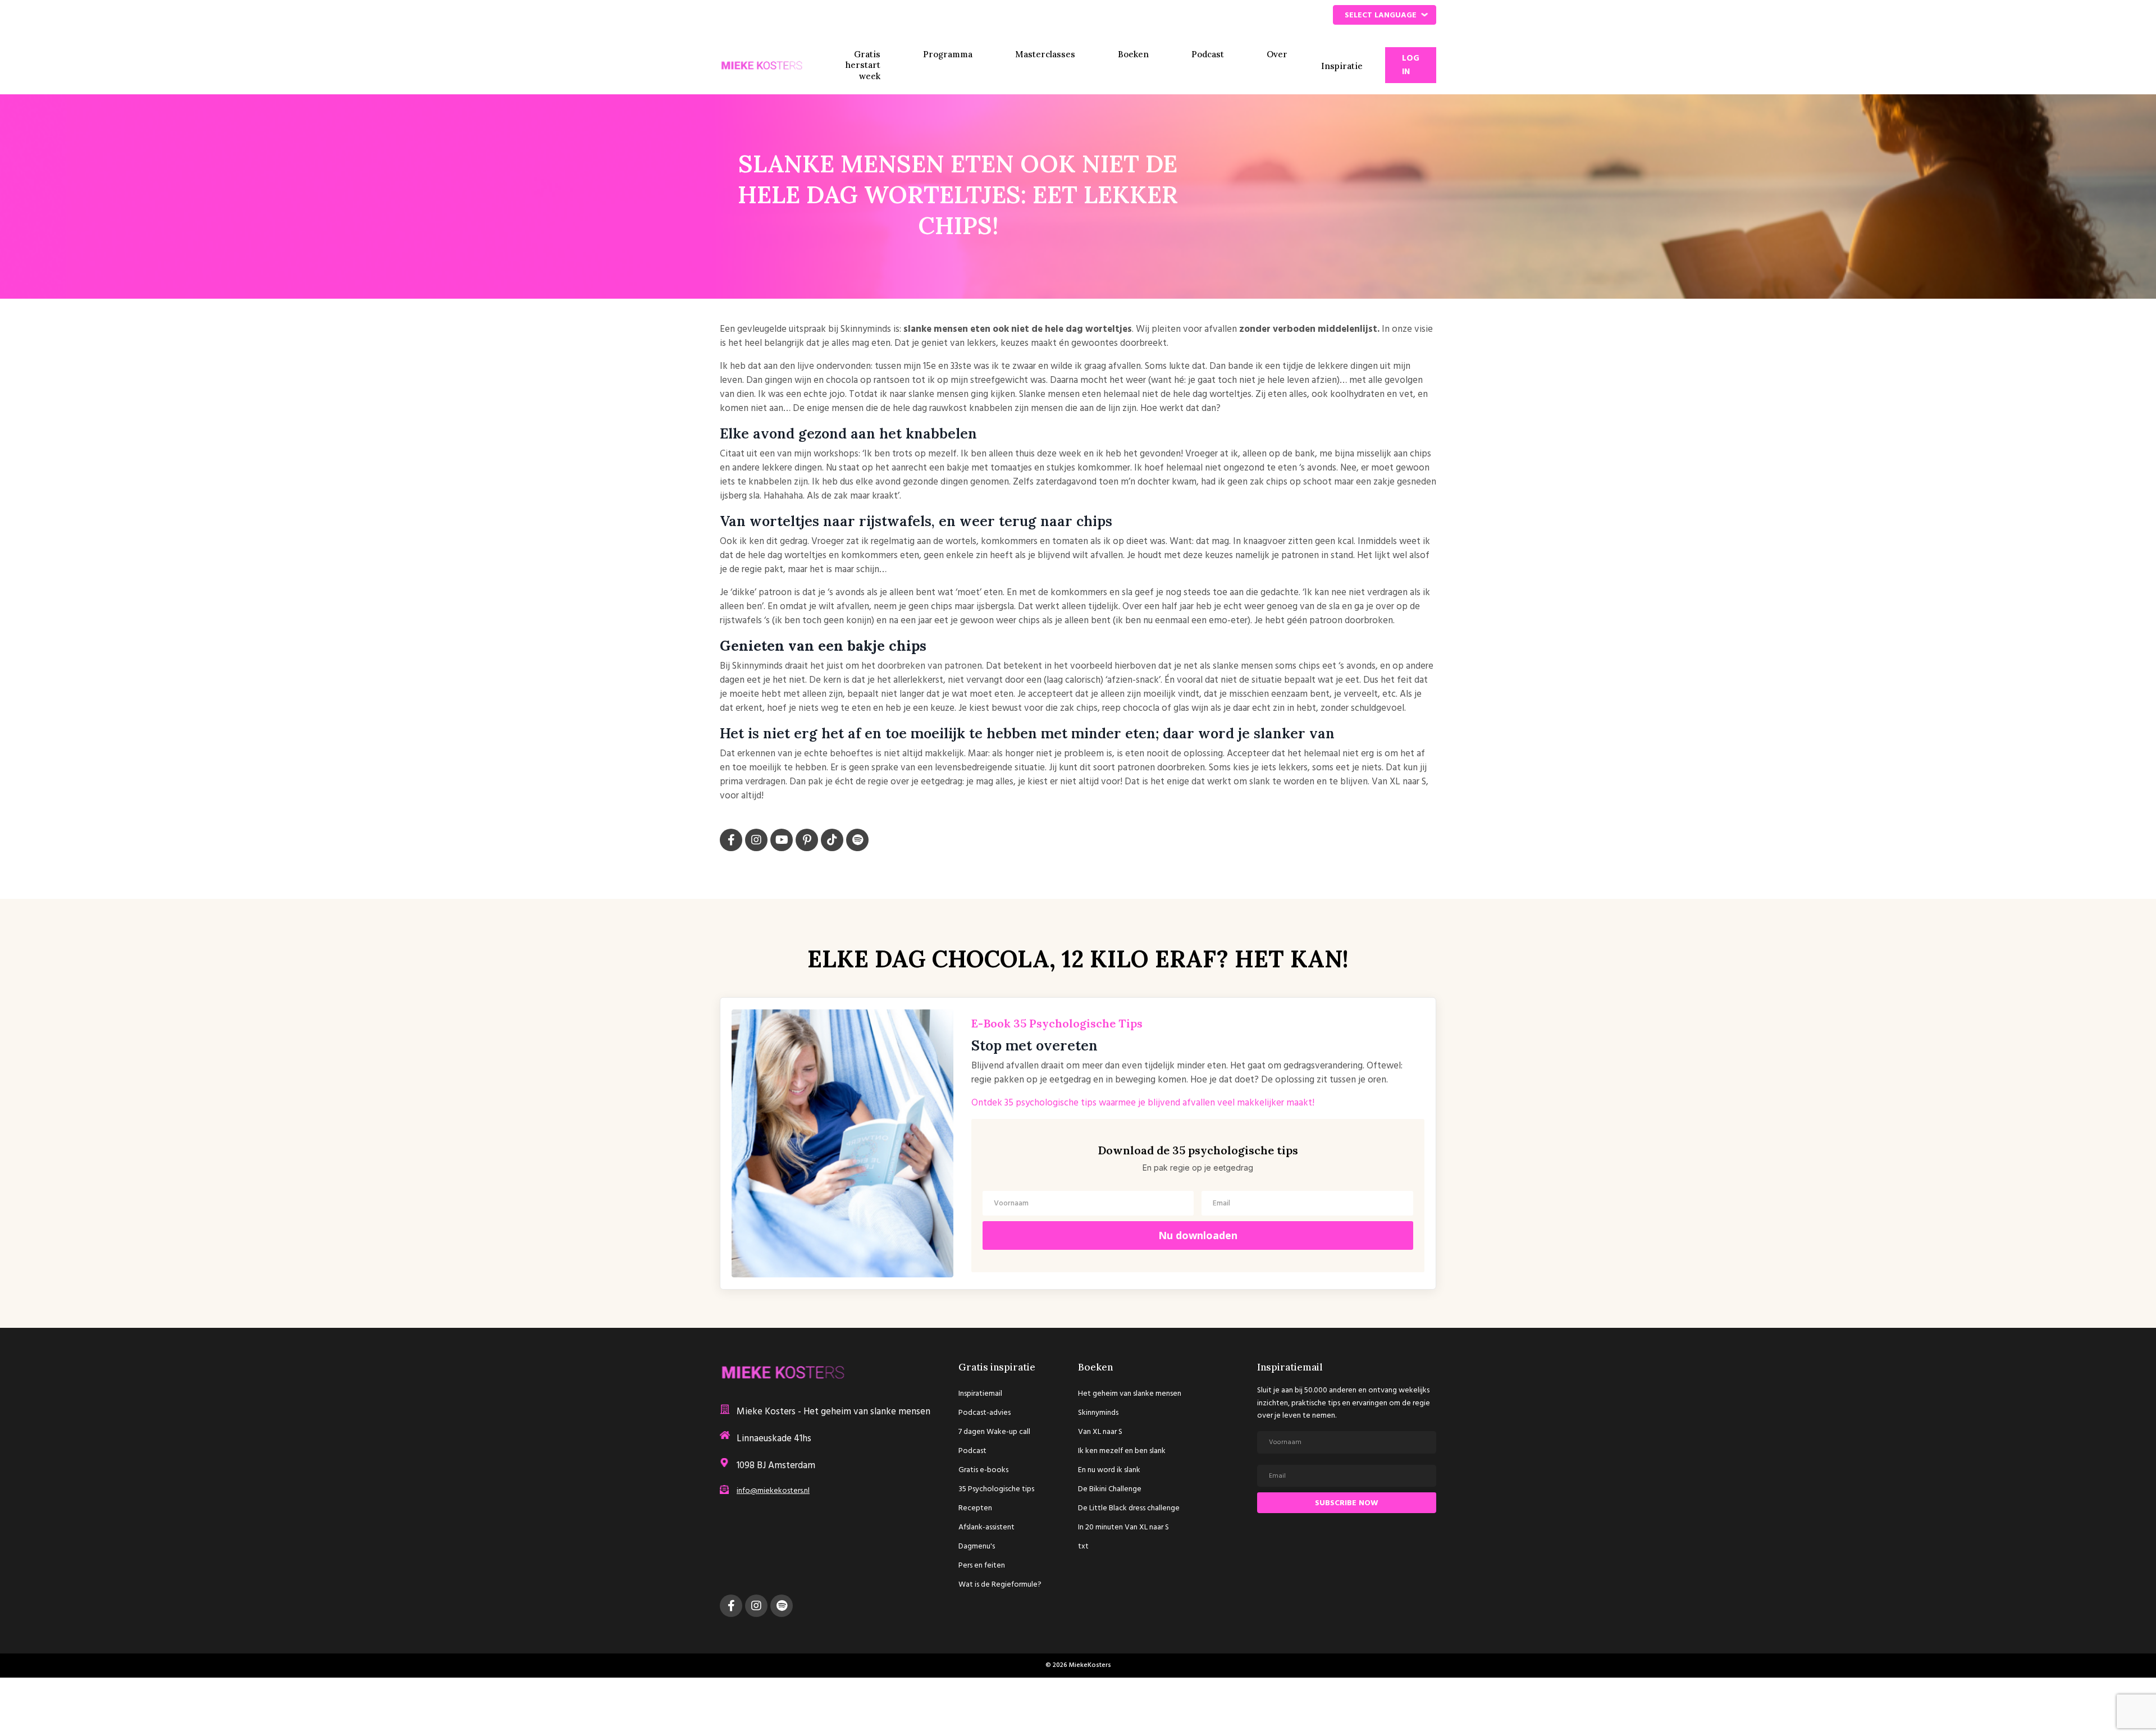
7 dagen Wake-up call (994, 1432)
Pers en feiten (982, 1566)
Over (1277, 54)
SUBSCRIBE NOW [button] (1347, 1503)
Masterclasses (1045, 54)
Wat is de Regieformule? (1000, 1585)
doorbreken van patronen (930, 666)
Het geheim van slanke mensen (1130, 1394)
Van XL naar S (1100, 1432)
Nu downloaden (1198, 1235)
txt (1083, 1547)
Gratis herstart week (863, 65)
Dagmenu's (977, 1547)
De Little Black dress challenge (1129, 1508)
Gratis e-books (983, 1470)
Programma (948, 54)
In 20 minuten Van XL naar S (1123, 1527)
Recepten (975, 1508)
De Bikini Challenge (1110, 1489)
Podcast (1208, 54)
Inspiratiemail (980, 1394)
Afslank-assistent (986, 1527)
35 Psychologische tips (996, 1489)
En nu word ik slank (1109, 1470)
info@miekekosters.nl (773, 1491)
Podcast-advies (985, 1413)
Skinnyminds (1098, 1413)
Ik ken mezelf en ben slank (1122, 1451)
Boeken (1133, 54)
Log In (1411, 65)
